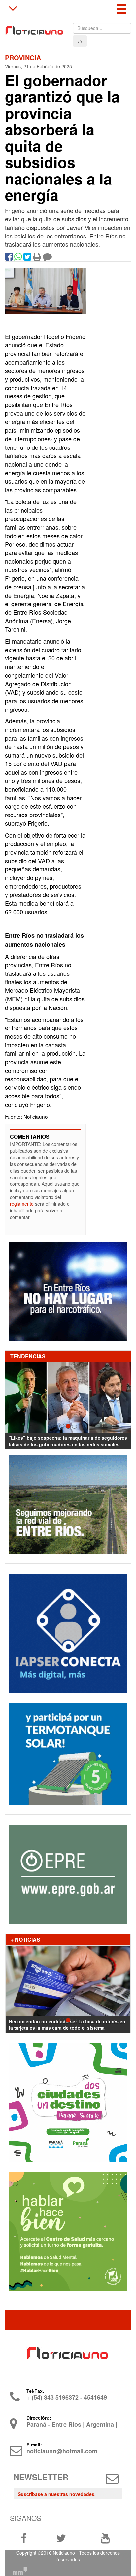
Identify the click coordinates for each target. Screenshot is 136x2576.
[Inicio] (34, 28)
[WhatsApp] (18, 258)
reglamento (22, 1204)
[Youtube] (105, 2537)
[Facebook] (9, 258)
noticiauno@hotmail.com (62, 2451)
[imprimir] (37, 258)
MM (20, 2571)
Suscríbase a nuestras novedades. (57, 2494)
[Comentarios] (47, 258)
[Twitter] (27, 258)
